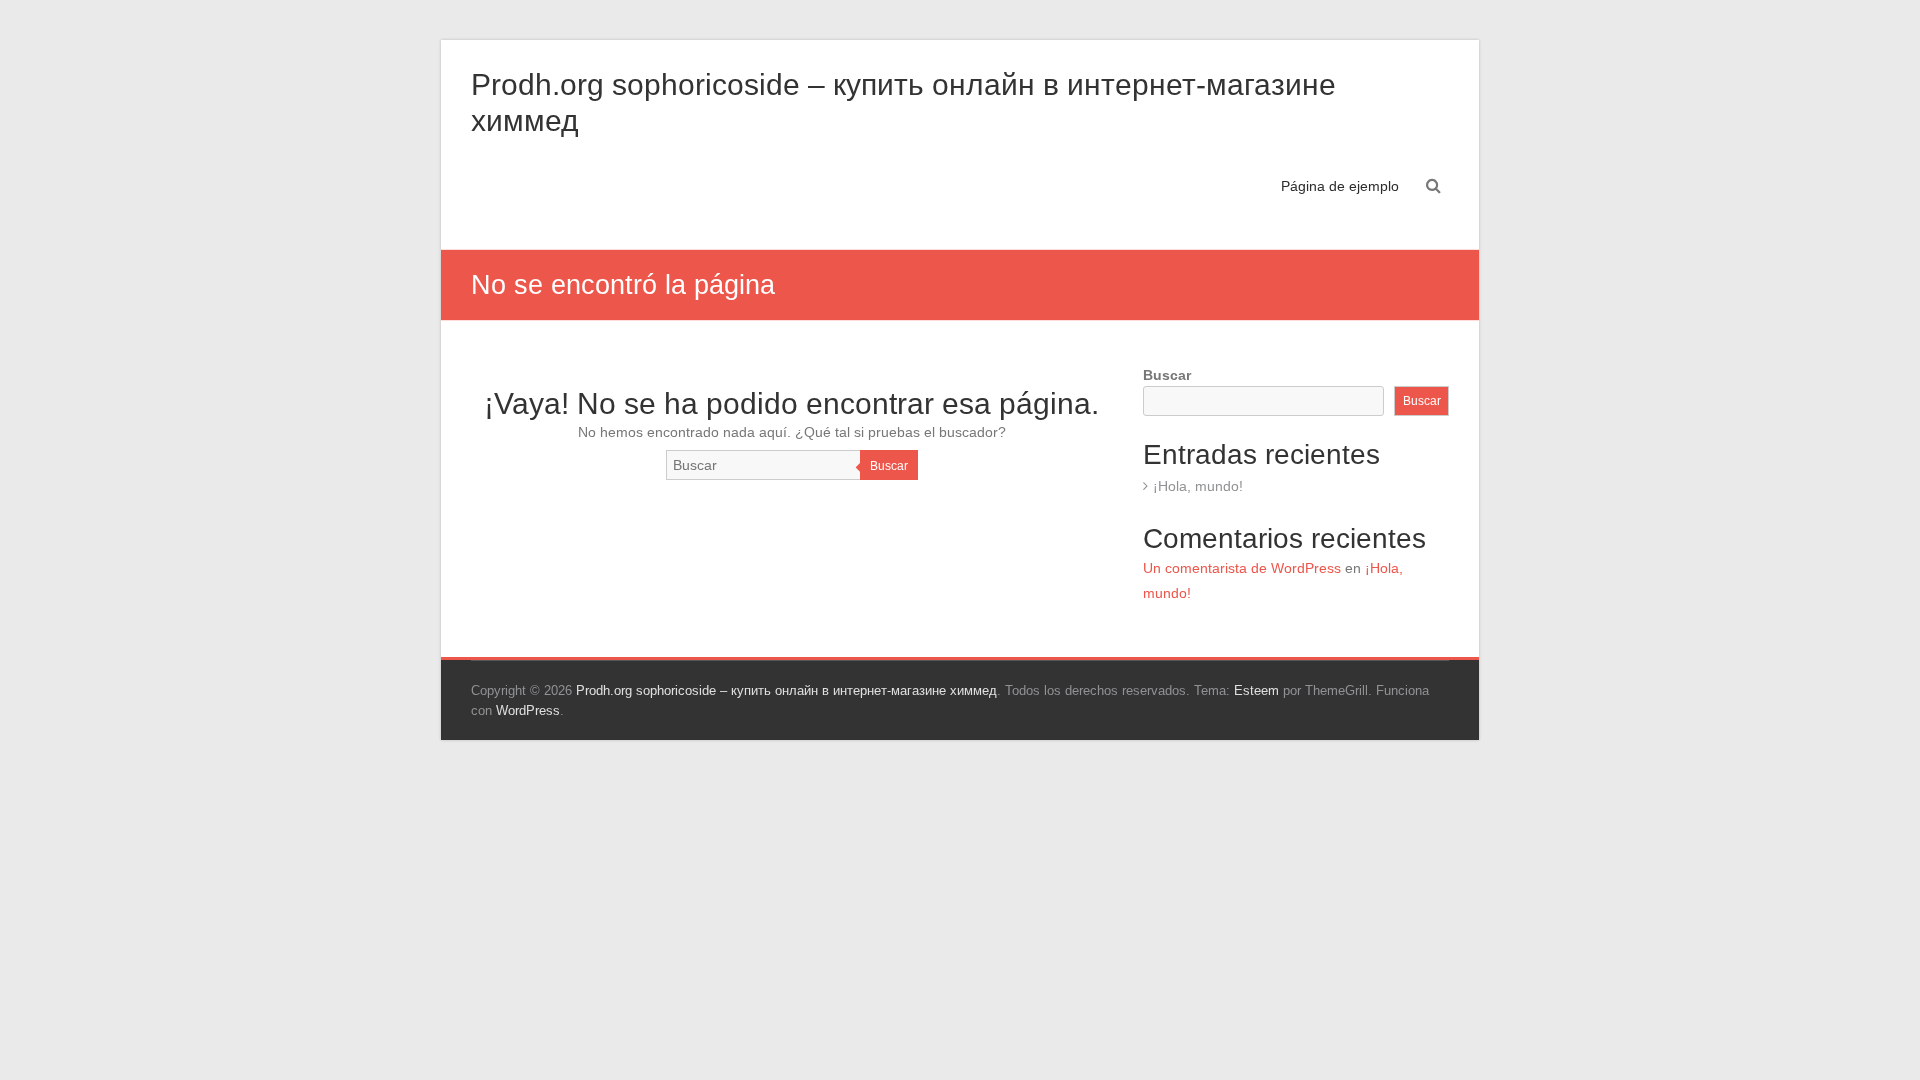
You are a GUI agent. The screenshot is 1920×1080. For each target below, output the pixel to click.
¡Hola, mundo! (1198, 486)
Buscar (889, 466)
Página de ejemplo (1340, 186)
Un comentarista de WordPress (1242, 568)
